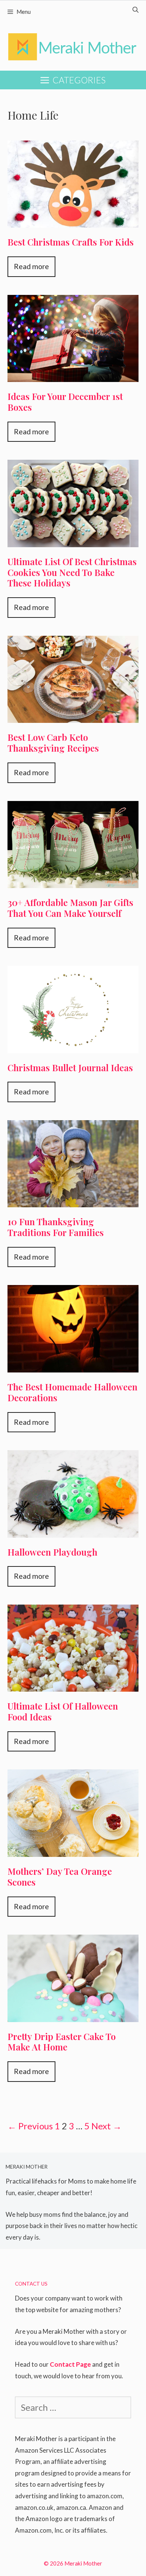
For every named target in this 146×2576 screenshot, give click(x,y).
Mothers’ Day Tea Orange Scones (60, 1876)
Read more (31, 266)
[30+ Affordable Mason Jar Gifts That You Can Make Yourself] (73, 880)
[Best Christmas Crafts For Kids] (73, 220)
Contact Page (70, 2364)
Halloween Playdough (52, 1552)
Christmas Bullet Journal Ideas (70, 1067)
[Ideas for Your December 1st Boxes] (73, 374)
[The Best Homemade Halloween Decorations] (73, 1364)
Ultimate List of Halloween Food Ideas (63, 1711)
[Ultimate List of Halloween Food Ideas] (73, 1684)
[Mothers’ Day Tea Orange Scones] (73, 1849)
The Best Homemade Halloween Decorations (72, 1392)
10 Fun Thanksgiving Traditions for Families (56, 1227)
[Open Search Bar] (136, 10)
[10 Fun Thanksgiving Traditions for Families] (73, 1199)
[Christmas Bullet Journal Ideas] (73, 1045)
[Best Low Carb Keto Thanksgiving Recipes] (73, 715)
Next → (107, 2126)
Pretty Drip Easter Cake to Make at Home (62, 2042)
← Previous (30, 2126)
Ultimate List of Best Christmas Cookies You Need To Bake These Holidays (72, 572)
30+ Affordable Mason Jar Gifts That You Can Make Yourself (70, 908)
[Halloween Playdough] (73, 1529)
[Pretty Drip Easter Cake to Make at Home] (73, 2014)
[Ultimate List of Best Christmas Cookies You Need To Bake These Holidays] (73, 539)
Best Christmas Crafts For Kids (71, 242)
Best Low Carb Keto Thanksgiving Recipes (53, 742)
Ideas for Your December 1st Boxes (65, 402)
